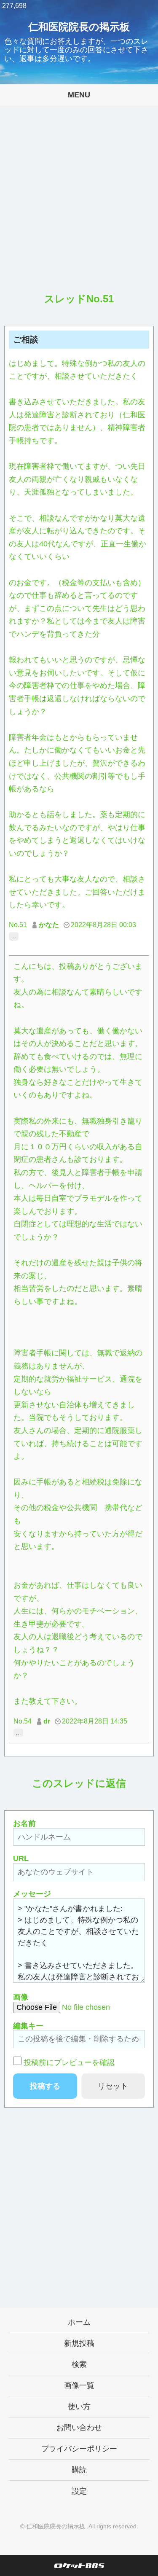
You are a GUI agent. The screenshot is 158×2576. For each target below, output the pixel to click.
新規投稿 (79, 2343)
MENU (79, 95)
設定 (79, 2491)
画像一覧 (79, 2385)
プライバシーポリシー (79, 2449)
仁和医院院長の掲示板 (79, 27)
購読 (79, 2470)
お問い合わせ (79, 2428)
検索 (79, 2364)
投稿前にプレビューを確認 (69, 2062)
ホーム (79, 2322)
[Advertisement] (79, 206)
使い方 (79, 2407)
